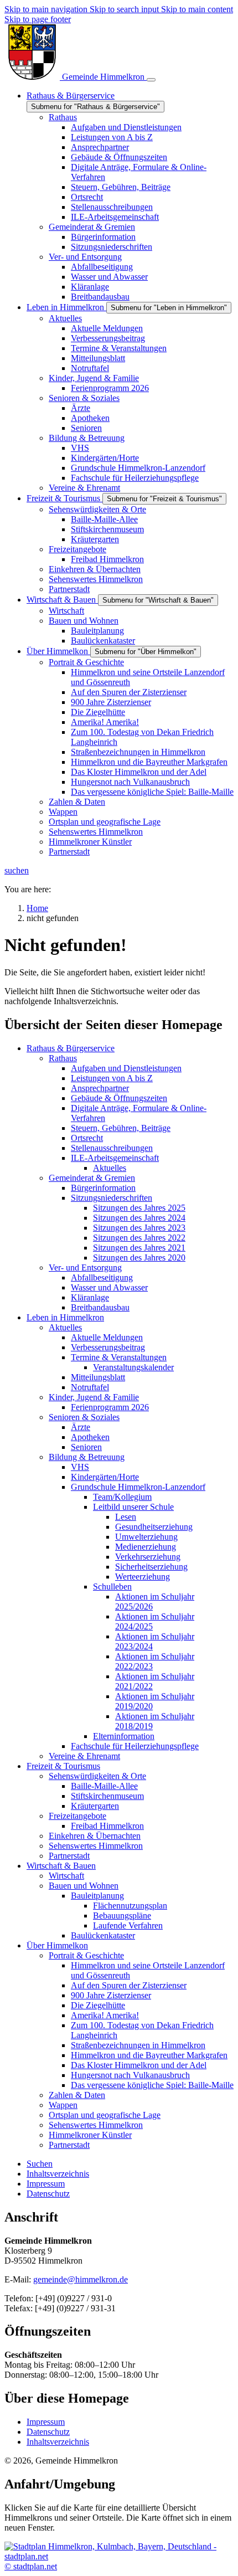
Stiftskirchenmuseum (107, 1796)
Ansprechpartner (100, 1088)
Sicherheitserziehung (151, 1567)
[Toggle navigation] (151, 80)
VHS (80, 1467)
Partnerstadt (69, 1856)
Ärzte (81, 1427)
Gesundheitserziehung (154, 1527)
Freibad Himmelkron (107, 1826)
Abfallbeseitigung (102, 1277)
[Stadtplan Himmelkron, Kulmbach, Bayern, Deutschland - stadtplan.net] (119, 2556)
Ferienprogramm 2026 (110, 1407)
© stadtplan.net (31, 2566)
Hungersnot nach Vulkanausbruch (130, 2075)
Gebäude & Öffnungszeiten (119, 1098)
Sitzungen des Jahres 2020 (139, 1258)
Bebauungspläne (122, 1916)
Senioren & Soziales (84, 1417)
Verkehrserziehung (148, 1557)
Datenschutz (48, 2432)
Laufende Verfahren (128, 1925)
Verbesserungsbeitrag (108, 1347)
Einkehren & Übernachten (95, 1836)
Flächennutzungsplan (130, 1906)
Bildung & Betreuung (87, 1457)
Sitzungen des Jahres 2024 (139, 1218)
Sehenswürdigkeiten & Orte (97, 1776)
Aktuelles (110, 1168)
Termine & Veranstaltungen (119, 1357)
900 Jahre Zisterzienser (111, 1995)
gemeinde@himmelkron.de (81, 2279)
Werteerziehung (143, 1577)
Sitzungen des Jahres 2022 (139, 1238)
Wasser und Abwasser (109, 1287)
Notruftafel (90, 1387)
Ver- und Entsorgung (85, 1268)
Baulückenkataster (103, 1935)
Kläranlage (90, 1297)
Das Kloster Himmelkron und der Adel (139, 2065)
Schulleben (112, 1587)
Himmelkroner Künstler (90, 2135)
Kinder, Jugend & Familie (94, 1397)
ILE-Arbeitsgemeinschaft (115, 1158)
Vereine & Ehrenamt (84, 1756)
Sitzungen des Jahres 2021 (139, 1248)
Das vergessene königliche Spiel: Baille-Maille (152, 2085)
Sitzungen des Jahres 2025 (139, 1208)
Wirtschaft (66, 1876)
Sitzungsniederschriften (112, 1198)
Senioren (86, 1447)
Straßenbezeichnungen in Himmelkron (138, 2045)
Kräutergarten (95, 1806)
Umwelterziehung (146, 1537)
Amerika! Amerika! (105, 2015)
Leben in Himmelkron (65, 1317)
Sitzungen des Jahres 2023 (139, 1228)
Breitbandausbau (100, 1307)
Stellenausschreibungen (112, 1148)
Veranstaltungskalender (133, 1367)
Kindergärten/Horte (105, 1477)
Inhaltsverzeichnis (58, 2442)
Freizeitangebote (77, 1816)
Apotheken (90, 1437)
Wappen (63, 2105)
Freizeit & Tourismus (63, 1766)
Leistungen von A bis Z (112, 1078)
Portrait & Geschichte (86, 1955)
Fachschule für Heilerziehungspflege (135, 1746)
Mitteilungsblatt (98, 1377)
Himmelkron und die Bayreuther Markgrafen (149, 2055)
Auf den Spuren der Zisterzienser (129, 1985)
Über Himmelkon (57, 1945)
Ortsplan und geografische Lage (105, 2115)
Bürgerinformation (103, 1188)
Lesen (126, 1517)
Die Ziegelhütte (98, 2005)
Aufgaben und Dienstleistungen (126, 1068)
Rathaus (63, 1058)
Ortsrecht (87, 1138)
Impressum (46, 2422)
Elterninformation (124, 1736)
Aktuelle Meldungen (107, 1337)
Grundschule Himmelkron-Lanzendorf (138, 1487)
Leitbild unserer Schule (133, 1507)
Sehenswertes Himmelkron (96, 1846)
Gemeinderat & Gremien (92, 1178)
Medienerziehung (146, 1547)
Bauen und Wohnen (84, 1886)
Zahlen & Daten (77, 2095)
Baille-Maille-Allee (104, 1786)
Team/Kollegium (122, 1497)
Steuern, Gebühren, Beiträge (121, 1128)
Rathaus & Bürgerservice (71, 1048)
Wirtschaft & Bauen (61, 1866)
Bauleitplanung (97, 1896)
